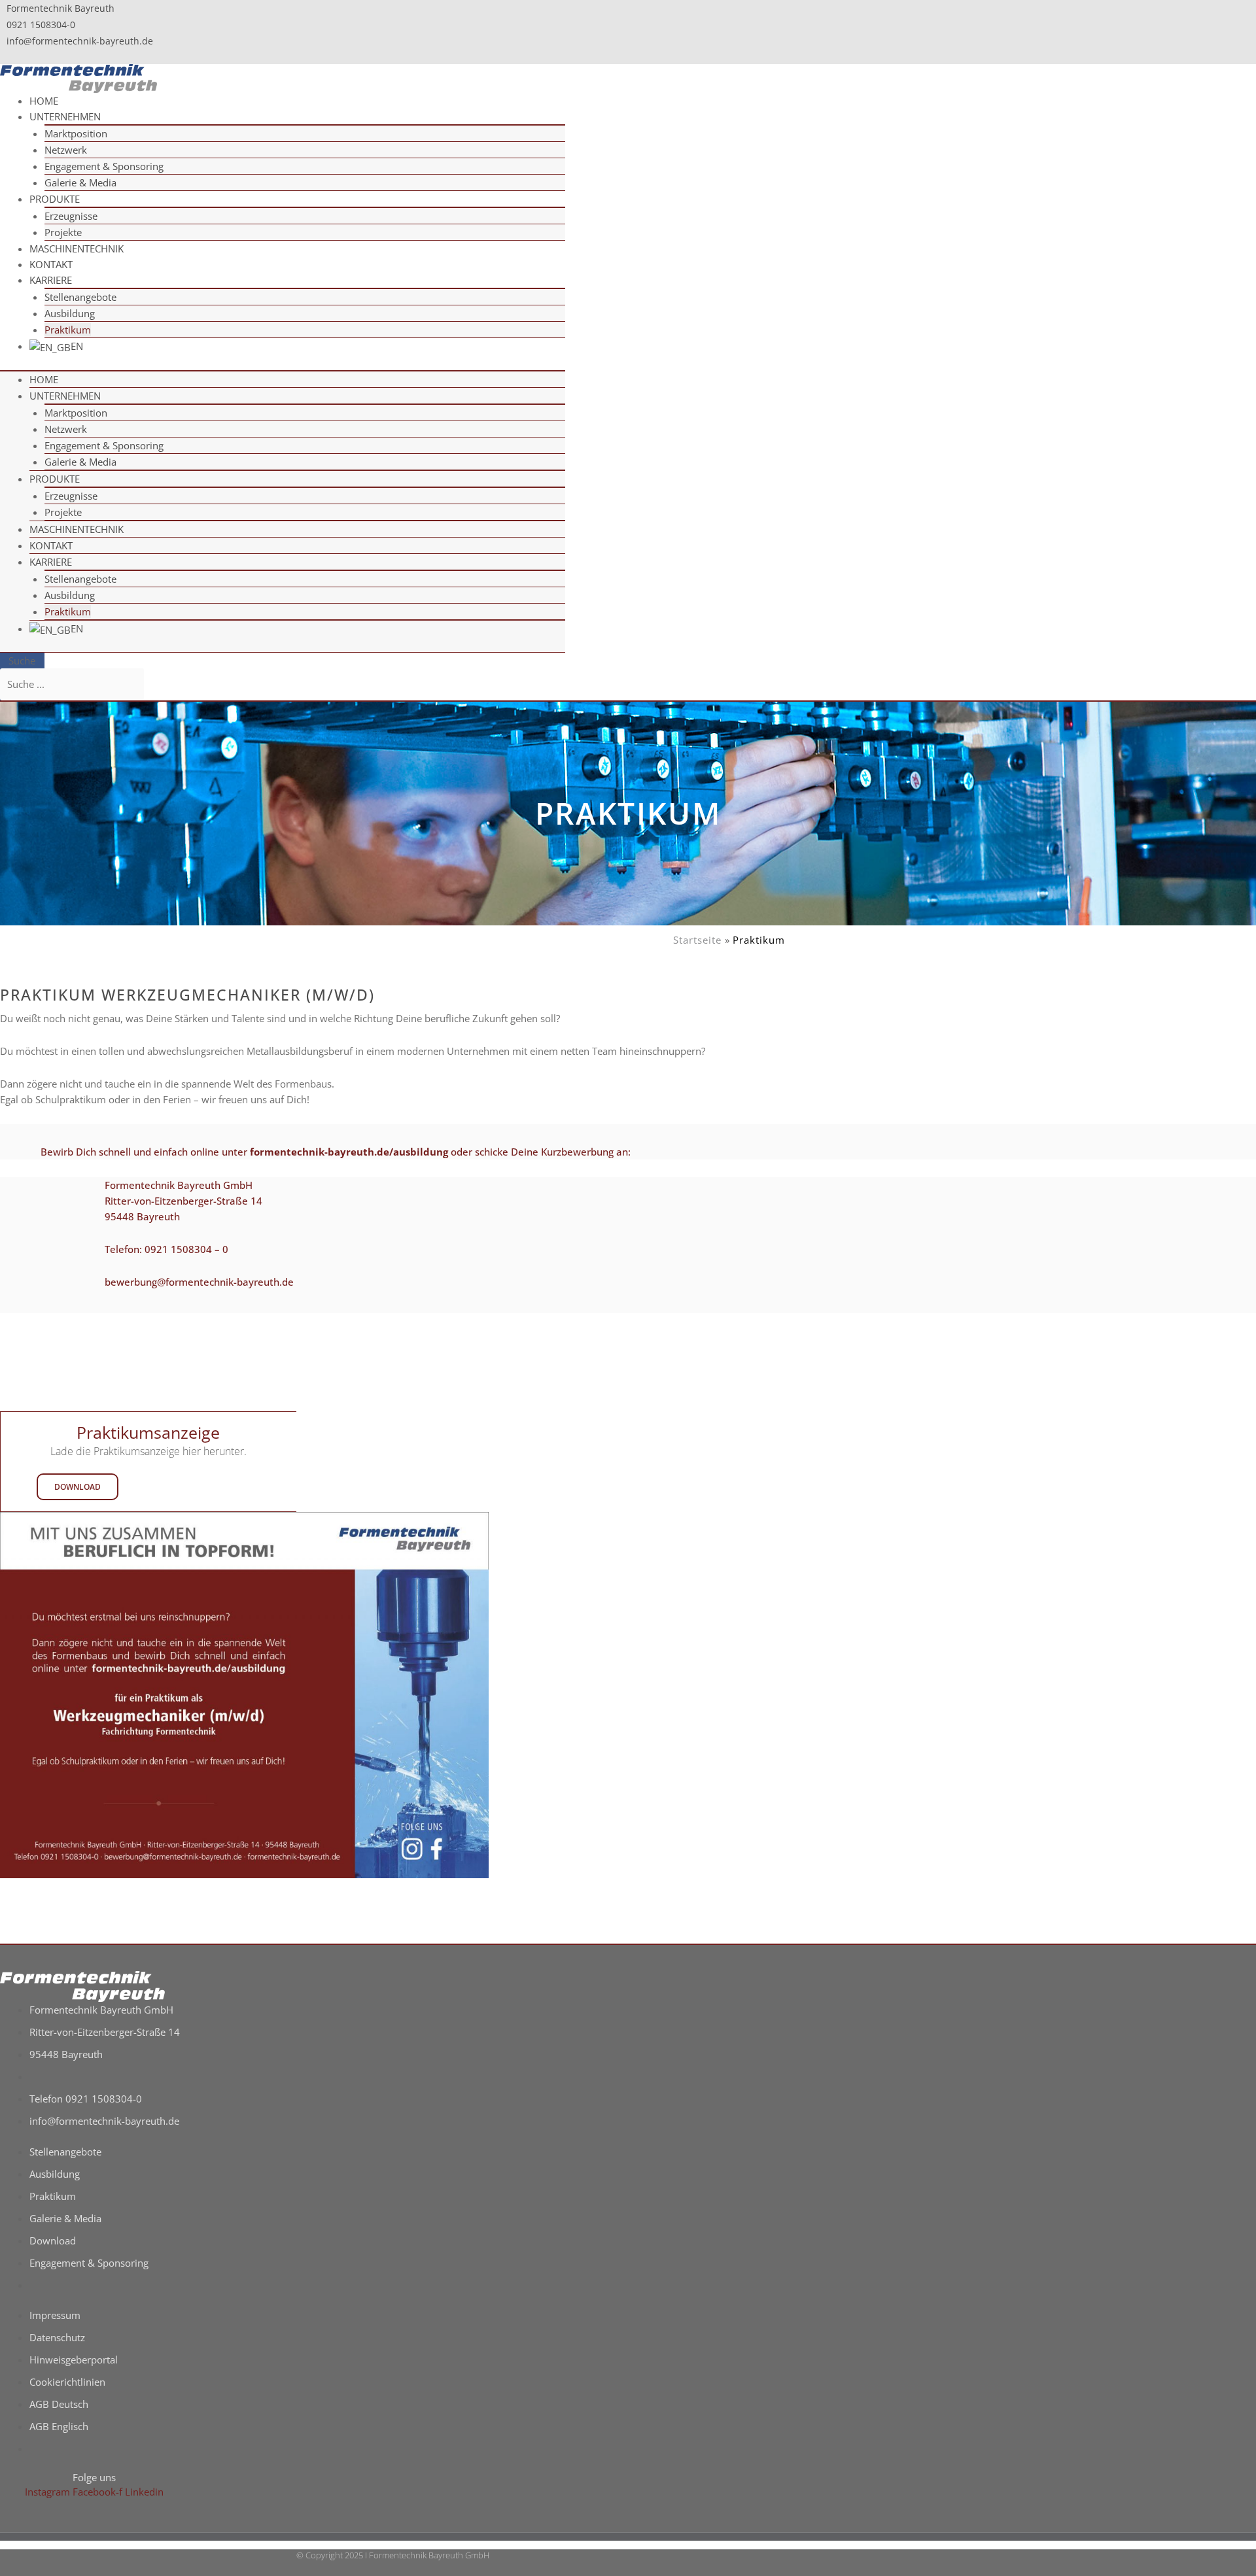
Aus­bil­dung (70, 313)
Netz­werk (66, 150)
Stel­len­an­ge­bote (80, 297)
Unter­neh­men (65, 116)
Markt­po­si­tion (76, 133)
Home (44, 379)
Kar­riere (51, 280)
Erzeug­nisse (71, 216)
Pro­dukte (55, 199)
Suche (22, 661)
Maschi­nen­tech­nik (77, 249)
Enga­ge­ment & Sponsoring (104, 166)
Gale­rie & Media (80, 182)
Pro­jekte (63, 512)
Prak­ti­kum (68, 611)
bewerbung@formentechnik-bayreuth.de (199, 1282)
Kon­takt (51, 545)
